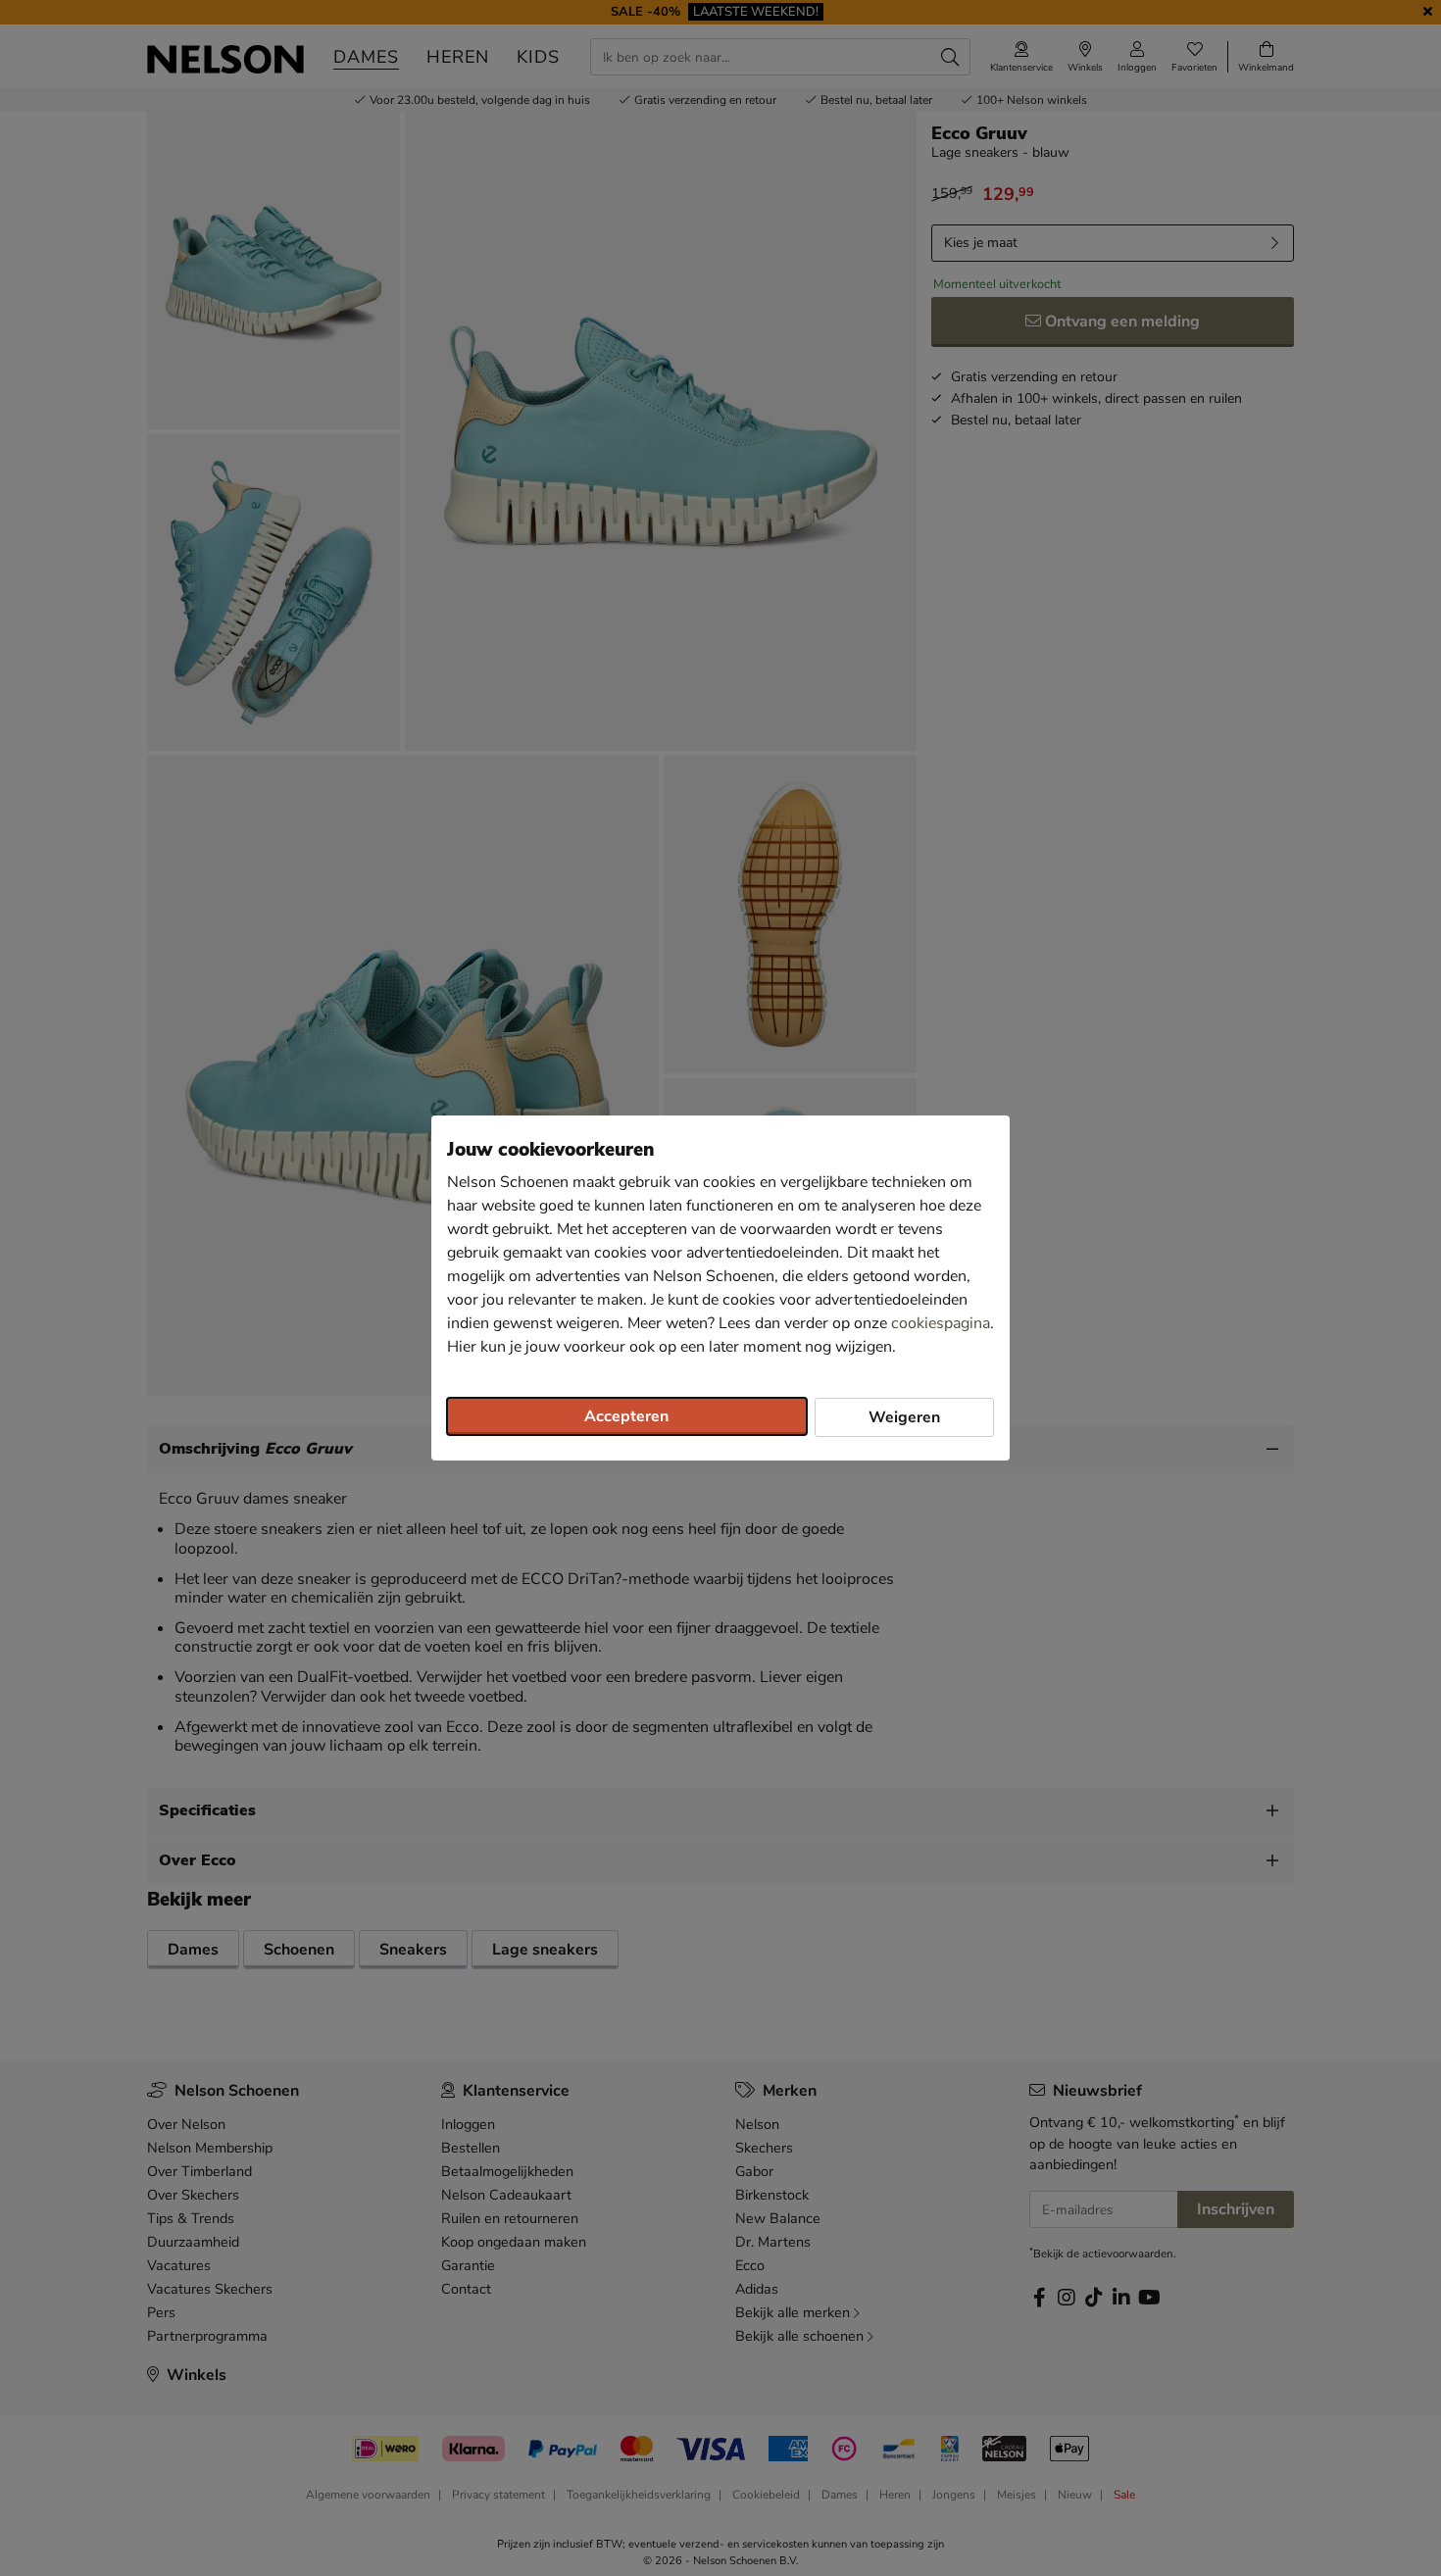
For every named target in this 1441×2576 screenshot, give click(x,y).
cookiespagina (941, 1323)
